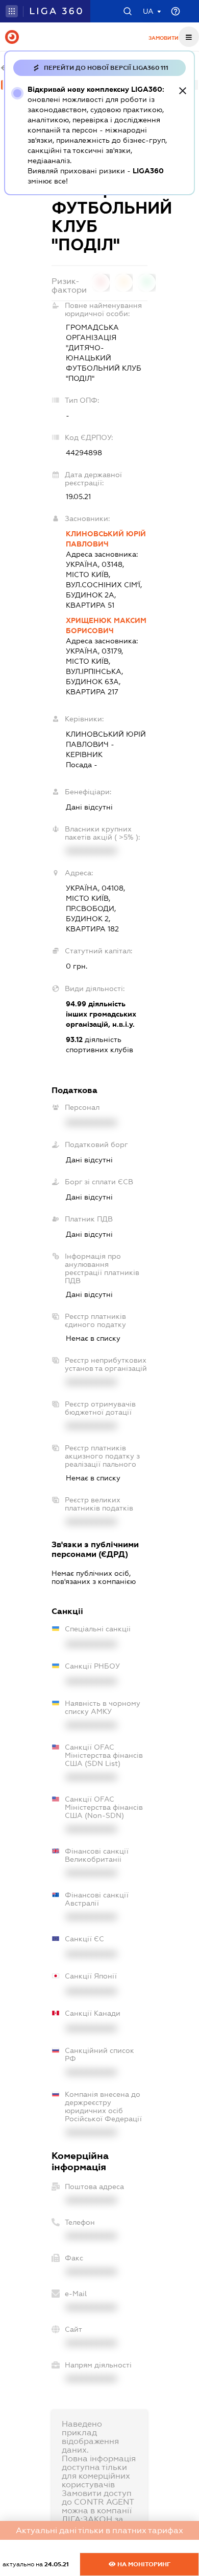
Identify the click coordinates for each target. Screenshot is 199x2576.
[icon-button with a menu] (189, 37)
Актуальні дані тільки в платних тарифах (99, 2530)
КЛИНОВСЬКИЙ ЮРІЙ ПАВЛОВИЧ (106, 539)
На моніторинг (143, 2564)
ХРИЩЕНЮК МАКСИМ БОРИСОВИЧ (106, 626)
